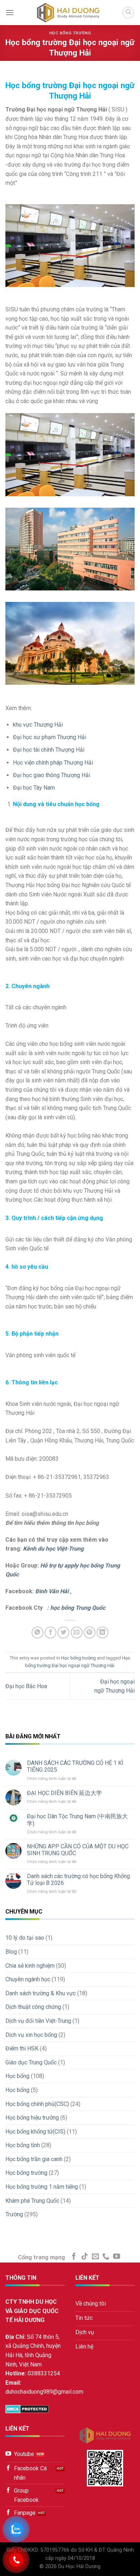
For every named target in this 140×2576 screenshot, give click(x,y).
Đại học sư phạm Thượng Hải (50, 737)
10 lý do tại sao (25, 1938)
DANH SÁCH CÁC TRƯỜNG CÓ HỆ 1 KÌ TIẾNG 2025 (75, 1766)
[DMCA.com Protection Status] (27, 2409)
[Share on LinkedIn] (102, 1632)
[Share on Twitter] (63, 1632)
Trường (14, 2214)
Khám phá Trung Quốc (32, 2201)
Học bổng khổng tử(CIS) (35, 2132)
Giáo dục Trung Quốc (31, 2062)
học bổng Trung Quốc (78, 1608)
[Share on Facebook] (50, 1632)
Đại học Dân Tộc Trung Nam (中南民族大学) (77, 1820)
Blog (11, 1952)
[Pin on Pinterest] (90, 1632)
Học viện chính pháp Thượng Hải (53, 763)
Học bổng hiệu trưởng (32, 2118)
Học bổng (17, 2076)
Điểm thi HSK (22, 2048)
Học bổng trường (70, 33)
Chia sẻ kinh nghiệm (30, 1966)
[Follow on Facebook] (74, 2257)
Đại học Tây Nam (34, 788)
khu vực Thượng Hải (38, 725)
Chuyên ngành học (28, 1979)
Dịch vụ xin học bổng (31, 2035)
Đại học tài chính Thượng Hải (49, 750)
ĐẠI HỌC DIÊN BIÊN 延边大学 (64, 1793)
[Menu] (10, 12)
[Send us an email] (95, 2257)
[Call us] (106, 2257)
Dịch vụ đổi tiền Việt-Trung (38, 2021)
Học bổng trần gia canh (34, 2159)
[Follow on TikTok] (85, 2257)
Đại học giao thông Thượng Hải (52, 775)
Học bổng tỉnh (23, 2145)
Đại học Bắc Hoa (26, 1686)
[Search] (128, 13)
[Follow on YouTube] (117, 2257)
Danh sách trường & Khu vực (41, 1993)
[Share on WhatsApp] (38, 1632)
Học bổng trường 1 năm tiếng (42, 2187)
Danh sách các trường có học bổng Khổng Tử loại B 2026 (78, 1880)
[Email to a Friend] (77, 1632)
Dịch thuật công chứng (33, 2007)
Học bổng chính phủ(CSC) (37, 2104)
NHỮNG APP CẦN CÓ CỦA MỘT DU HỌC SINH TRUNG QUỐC (78, 1850)
